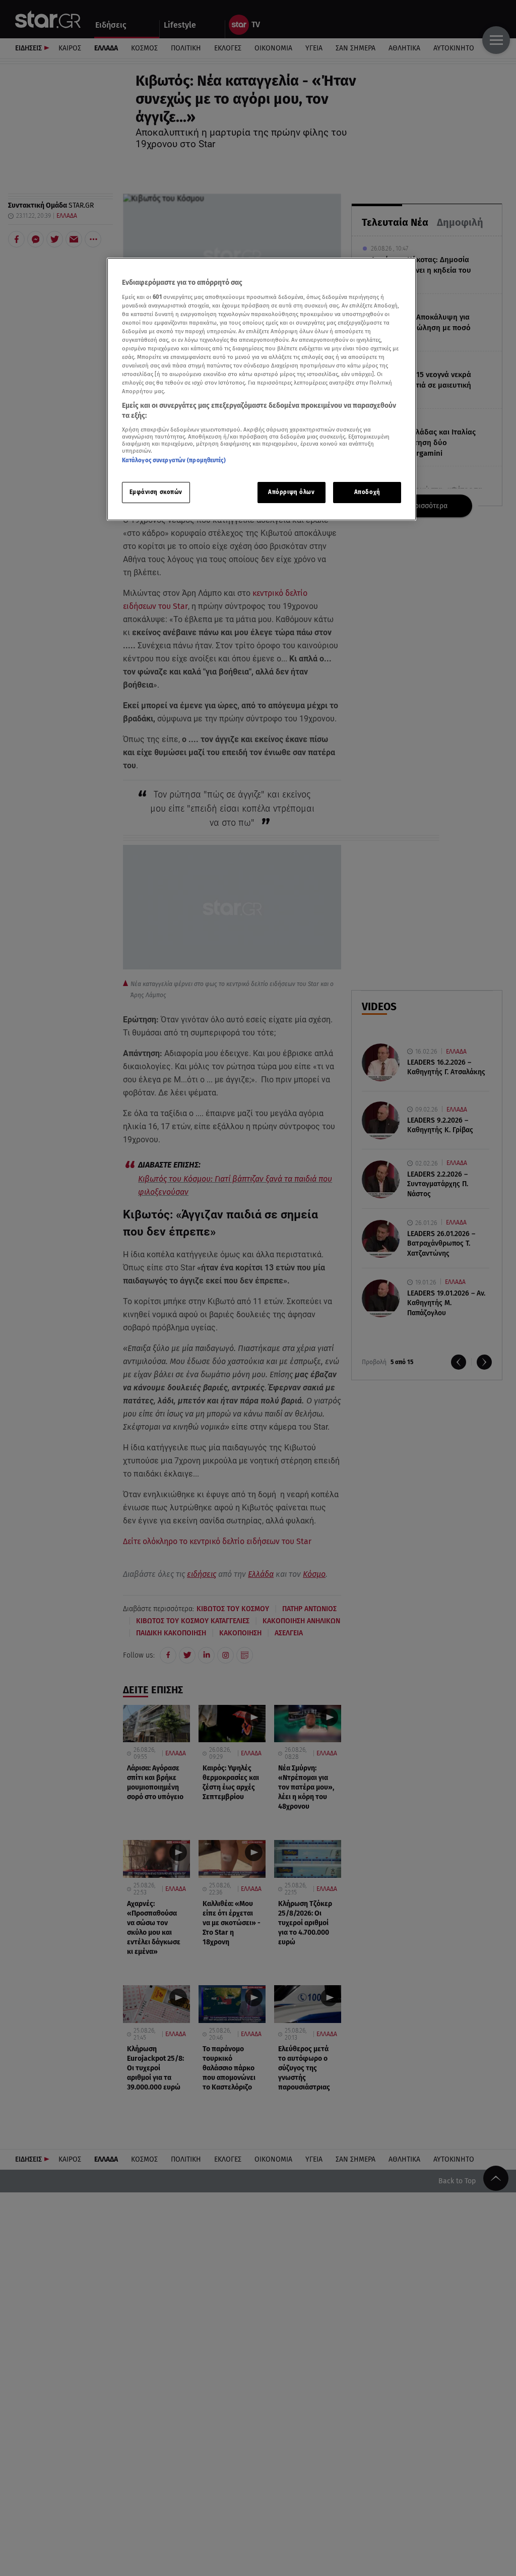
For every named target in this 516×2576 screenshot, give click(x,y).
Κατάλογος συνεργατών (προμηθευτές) (174, 460)
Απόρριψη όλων (291, 492)
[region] (262, 389)
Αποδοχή (367, 492)
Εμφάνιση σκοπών (156, 492)
